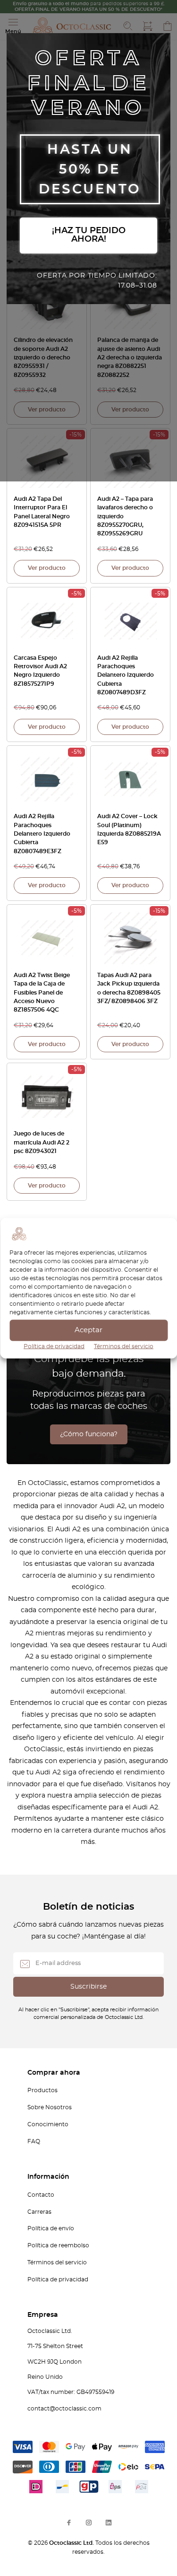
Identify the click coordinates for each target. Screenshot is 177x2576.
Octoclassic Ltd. (72, 2543)
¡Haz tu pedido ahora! (89, 235)
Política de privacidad (54, 1346)
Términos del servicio (124, 1346)
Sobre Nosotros (50, 2107)
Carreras (39, 2212)
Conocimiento (48, 2124)
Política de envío (51, 2228)
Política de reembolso (58, 2245)
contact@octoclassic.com (64, 2409)
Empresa (43, 2315)
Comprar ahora (54, 2073)
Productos (42, 2090)
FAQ (34, 2141)
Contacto (41, 2195)
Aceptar (88, 1330)
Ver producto (47, 410)
